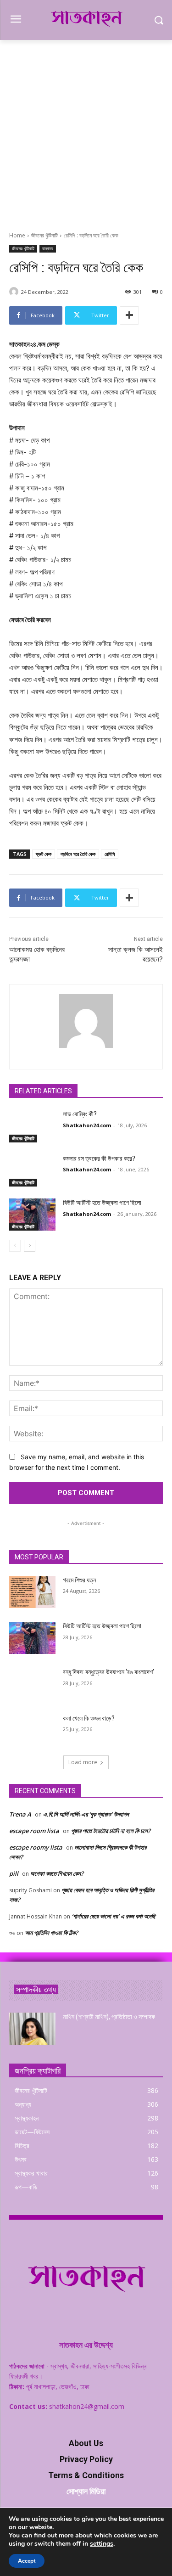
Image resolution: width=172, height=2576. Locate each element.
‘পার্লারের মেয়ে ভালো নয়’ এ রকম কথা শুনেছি (114, 1916)
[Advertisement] (86, 131)
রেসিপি (110, 854)
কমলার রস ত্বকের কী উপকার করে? (99, 1159)
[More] (129, 315)
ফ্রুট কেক (44, 854)
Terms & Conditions (86, 2475)
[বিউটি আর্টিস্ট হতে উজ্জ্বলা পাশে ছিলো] (32, 1215)
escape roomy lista (36, 1847)
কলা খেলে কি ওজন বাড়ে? (89, 1718)
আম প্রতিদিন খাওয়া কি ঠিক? (51, 1933)
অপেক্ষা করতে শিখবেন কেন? (57, 1873)
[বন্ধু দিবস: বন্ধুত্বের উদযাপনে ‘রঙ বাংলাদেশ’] (32, 1684)
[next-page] (30, 1246)
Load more (83, 1762)
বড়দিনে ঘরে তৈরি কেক (78, 854)
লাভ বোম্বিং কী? (80, 1114)
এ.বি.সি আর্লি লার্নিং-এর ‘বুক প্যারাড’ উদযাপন (86, 1814)
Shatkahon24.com (87, 1125)
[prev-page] (15, 1246)
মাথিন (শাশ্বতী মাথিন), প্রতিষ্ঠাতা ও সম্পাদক (109, 2017)
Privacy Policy (86, 2459)
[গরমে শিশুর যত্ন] (32, 1592)
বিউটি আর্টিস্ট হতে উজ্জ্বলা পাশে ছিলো (102, 1203)
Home (17, 235)
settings (102, 2544)
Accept (27, 2561)
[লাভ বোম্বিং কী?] (32, 1126)
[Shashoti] (15, 292)
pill (14, 1873)
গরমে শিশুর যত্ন (79, 1580)
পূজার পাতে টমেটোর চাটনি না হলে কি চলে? (111, 1831)
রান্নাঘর (48, 248)
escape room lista (34, 1831)
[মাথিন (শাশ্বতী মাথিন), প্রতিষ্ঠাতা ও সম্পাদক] (32, 2029)
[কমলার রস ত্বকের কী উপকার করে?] (32, 1170)
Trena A (20, 1814)
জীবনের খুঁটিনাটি (44, 235)
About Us (86, 2443)
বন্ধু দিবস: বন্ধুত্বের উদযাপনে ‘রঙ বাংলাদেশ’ (108, 1672)
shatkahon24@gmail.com (87, 2406)
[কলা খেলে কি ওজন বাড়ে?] (32, 1730)
